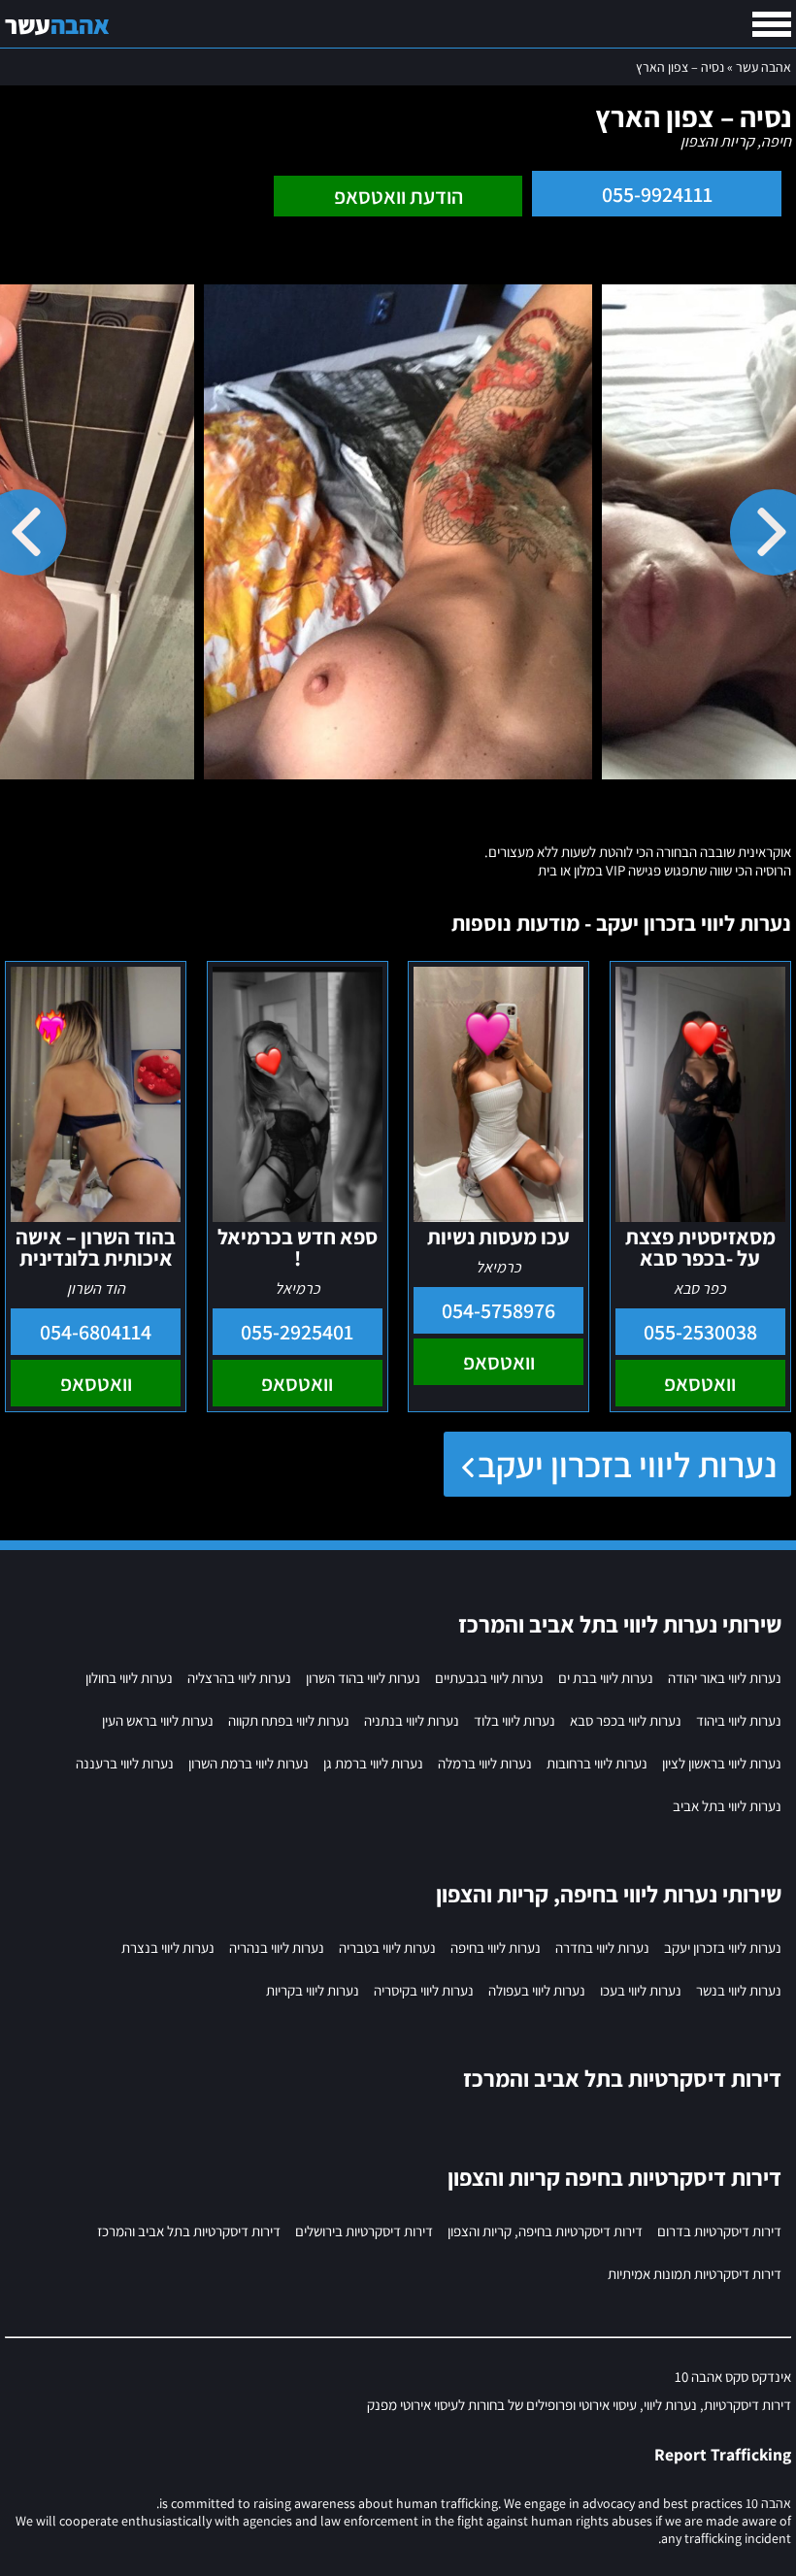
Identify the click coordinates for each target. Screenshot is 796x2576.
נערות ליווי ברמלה (485, 1763)
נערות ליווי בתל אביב (727, 1806)
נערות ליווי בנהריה (277, 1948)
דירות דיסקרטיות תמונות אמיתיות (695, 2274)
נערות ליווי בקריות (313, 1990)
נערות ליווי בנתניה (412, 1720)
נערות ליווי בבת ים (606, 1678)
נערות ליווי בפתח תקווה (289, 1720)
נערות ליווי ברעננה (125, 1763)
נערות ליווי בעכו (641, 1990)
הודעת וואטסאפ (398, 196)
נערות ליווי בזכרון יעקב (627, 1464)
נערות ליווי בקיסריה (424, 1990)
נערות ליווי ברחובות (597, 1763)
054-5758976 (498, 1310)
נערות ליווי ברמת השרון (249, 1763)
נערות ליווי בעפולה (537, 1990)
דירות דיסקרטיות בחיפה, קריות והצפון (545, 2231)
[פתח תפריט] (772, 24)
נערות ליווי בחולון (129, 1678)
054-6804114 (96, 1332)
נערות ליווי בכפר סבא (626, 1720)
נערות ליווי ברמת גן (373, 1763)
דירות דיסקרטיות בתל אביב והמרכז (189, 2231)
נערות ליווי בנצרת (168, 1948)
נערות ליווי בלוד (514, 1720)
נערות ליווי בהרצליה (239, 1678)
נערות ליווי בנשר (739, 1990)
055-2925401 (297, 1332)
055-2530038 (700, 1332)
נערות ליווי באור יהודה (725, 1678)
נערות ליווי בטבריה (387, 1948)
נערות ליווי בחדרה (602, 1948)
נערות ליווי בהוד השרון (363, 1678)
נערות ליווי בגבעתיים (489, 1678)
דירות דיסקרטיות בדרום (719, 2231)
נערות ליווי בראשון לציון (722, 1763)
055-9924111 (657, 194)
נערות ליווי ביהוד (739, 1720)
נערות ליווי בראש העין (158, 1720)
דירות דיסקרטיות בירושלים (364, 2231)
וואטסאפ (700, 1383)
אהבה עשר (763, 67)
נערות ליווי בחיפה (496, 1948)
